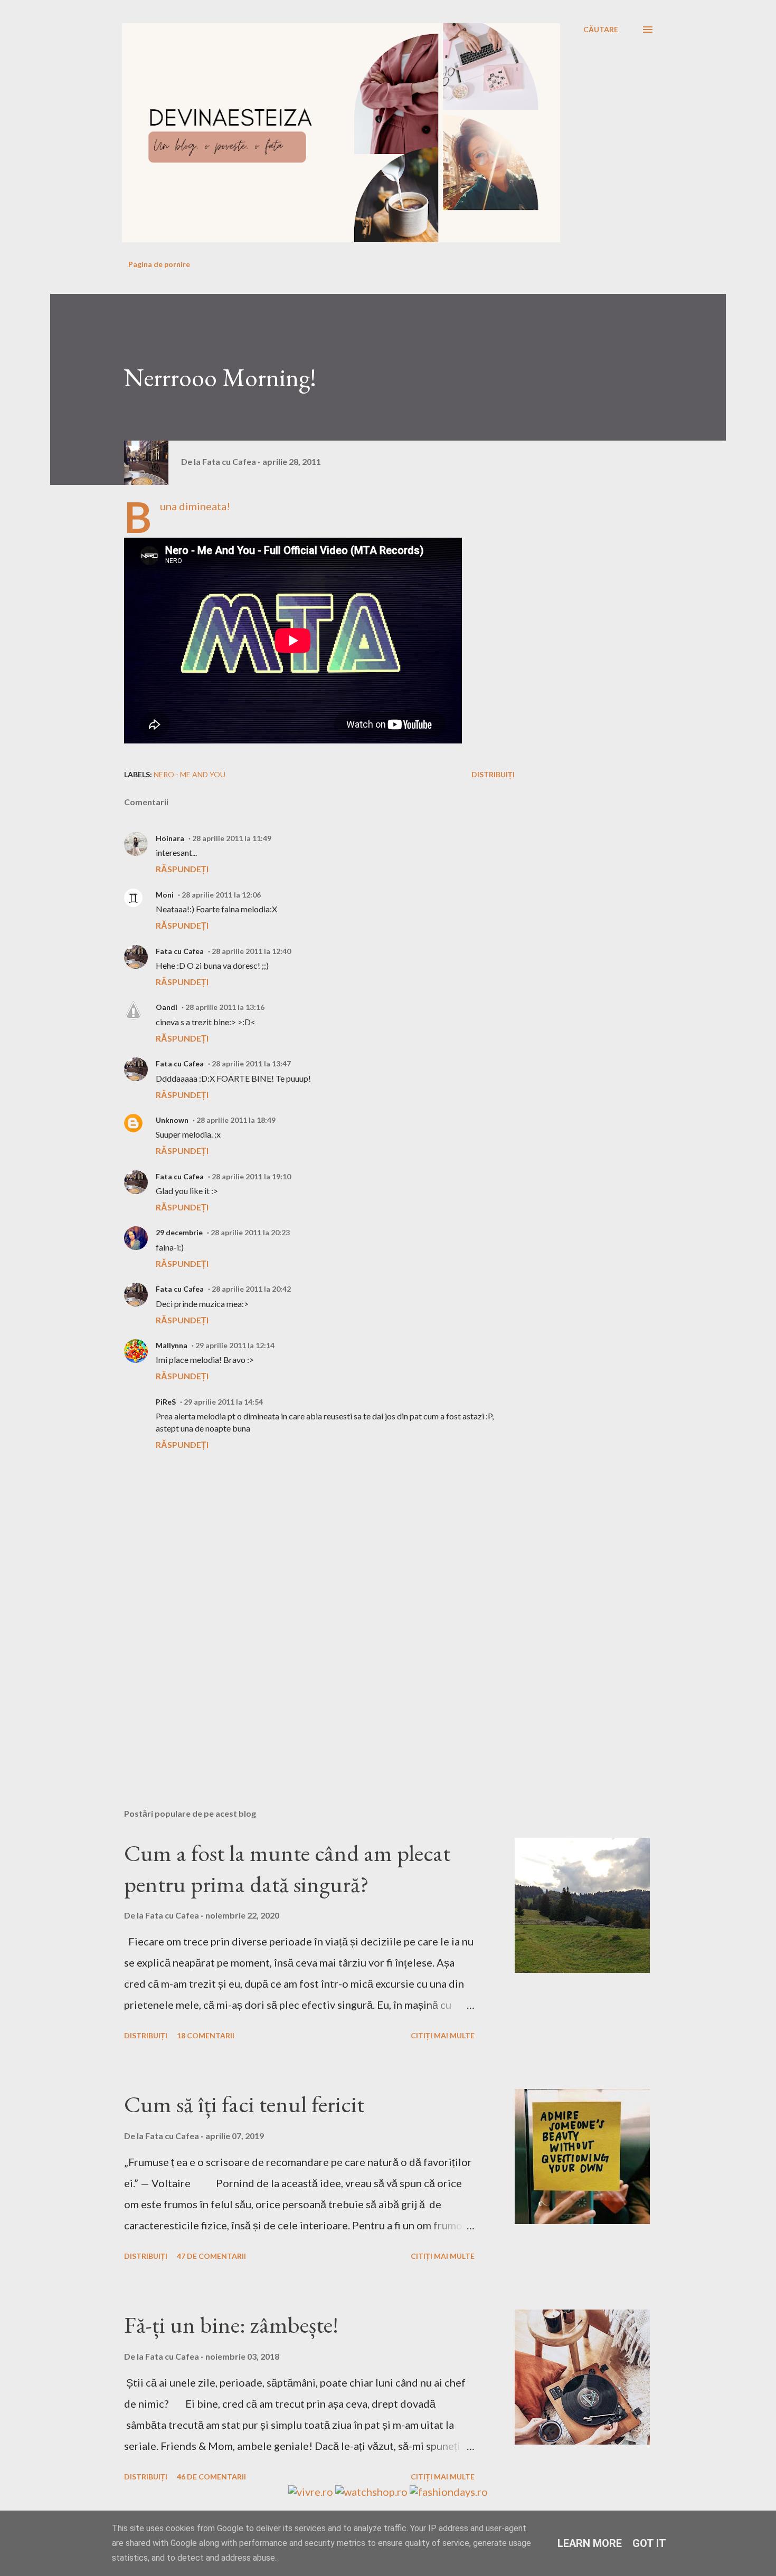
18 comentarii (206, 2035)
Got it (649, 2543)
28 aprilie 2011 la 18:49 (236, 1120)
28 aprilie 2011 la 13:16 (225, 1007)
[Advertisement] (302, 1677)
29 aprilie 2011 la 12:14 (235, 1345)
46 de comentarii (211, 2477)
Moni (165, 895)
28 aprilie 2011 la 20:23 (250, 1232)
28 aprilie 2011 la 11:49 (232, 838)
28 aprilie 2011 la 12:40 (251, 951)
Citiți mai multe (443, 2035)
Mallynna (172, 1345)
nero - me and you (190, 774)
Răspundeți (182, 869)
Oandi (167, 1007)
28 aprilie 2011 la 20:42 (251, 1289)
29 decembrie (179, 1232)
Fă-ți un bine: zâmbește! (231, 2325)
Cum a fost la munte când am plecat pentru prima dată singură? (287, 1868)
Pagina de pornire (159, 264)
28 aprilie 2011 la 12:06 (221, 895)
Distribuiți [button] (493, 774)
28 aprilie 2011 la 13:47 (251, 1063)
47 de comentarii (211, 2256)
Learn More (590, 2543)
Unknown (172, 1120)
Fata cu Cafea (180, 951)
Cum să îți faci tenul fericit (244, 2104)
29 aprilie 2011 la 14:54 (223, 1402)
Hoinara (170, 838)
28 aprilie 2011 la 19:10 (251, 1176)
